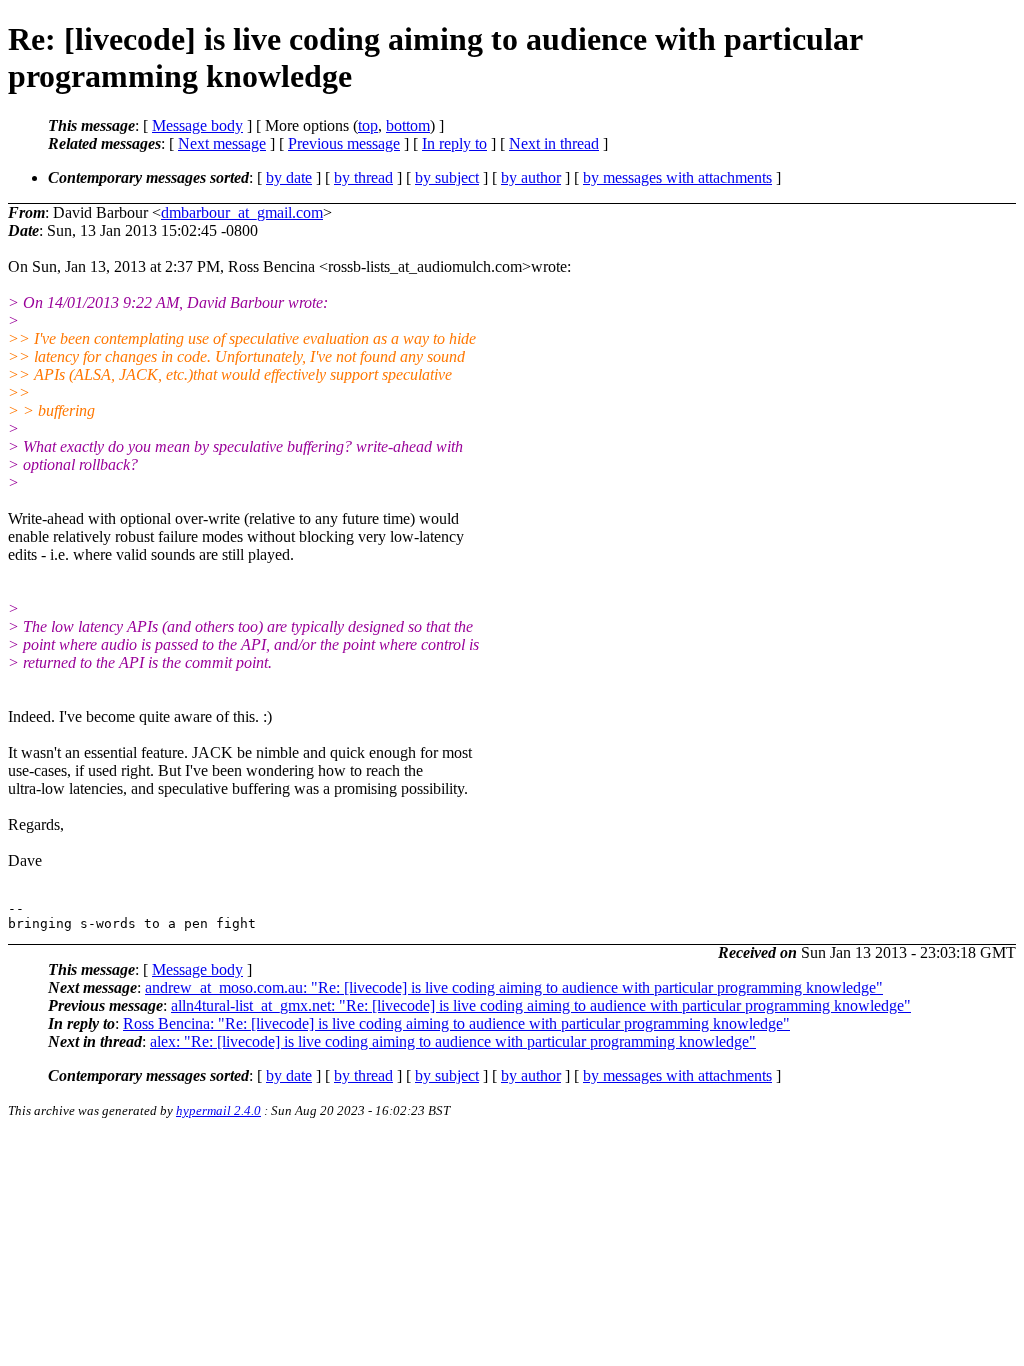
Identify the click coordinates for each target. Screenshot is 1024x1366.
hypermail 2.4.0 (218, 1110)
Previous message (344, 143)
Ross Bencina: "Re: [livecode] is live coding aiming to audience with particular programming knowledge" (456, 1023)
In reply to (454, 143)
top (368, 125)
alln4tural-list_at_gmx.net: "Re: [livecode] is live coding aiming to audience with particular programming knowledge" (541, 1005)
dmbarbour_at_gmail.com (242, 212)
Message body (197, 125)
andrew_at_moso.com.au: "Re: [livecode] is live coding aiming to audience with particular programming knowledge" (514, 987)
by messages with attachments (677, 177)
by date (289, 177)
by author (531, 177)
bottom (408, 125)
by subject (447, 177)
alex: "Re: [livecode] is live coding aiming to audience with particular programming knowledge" (453, 1041)
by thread (363, 177)
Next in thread (554, 143)
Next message (222, 143)
